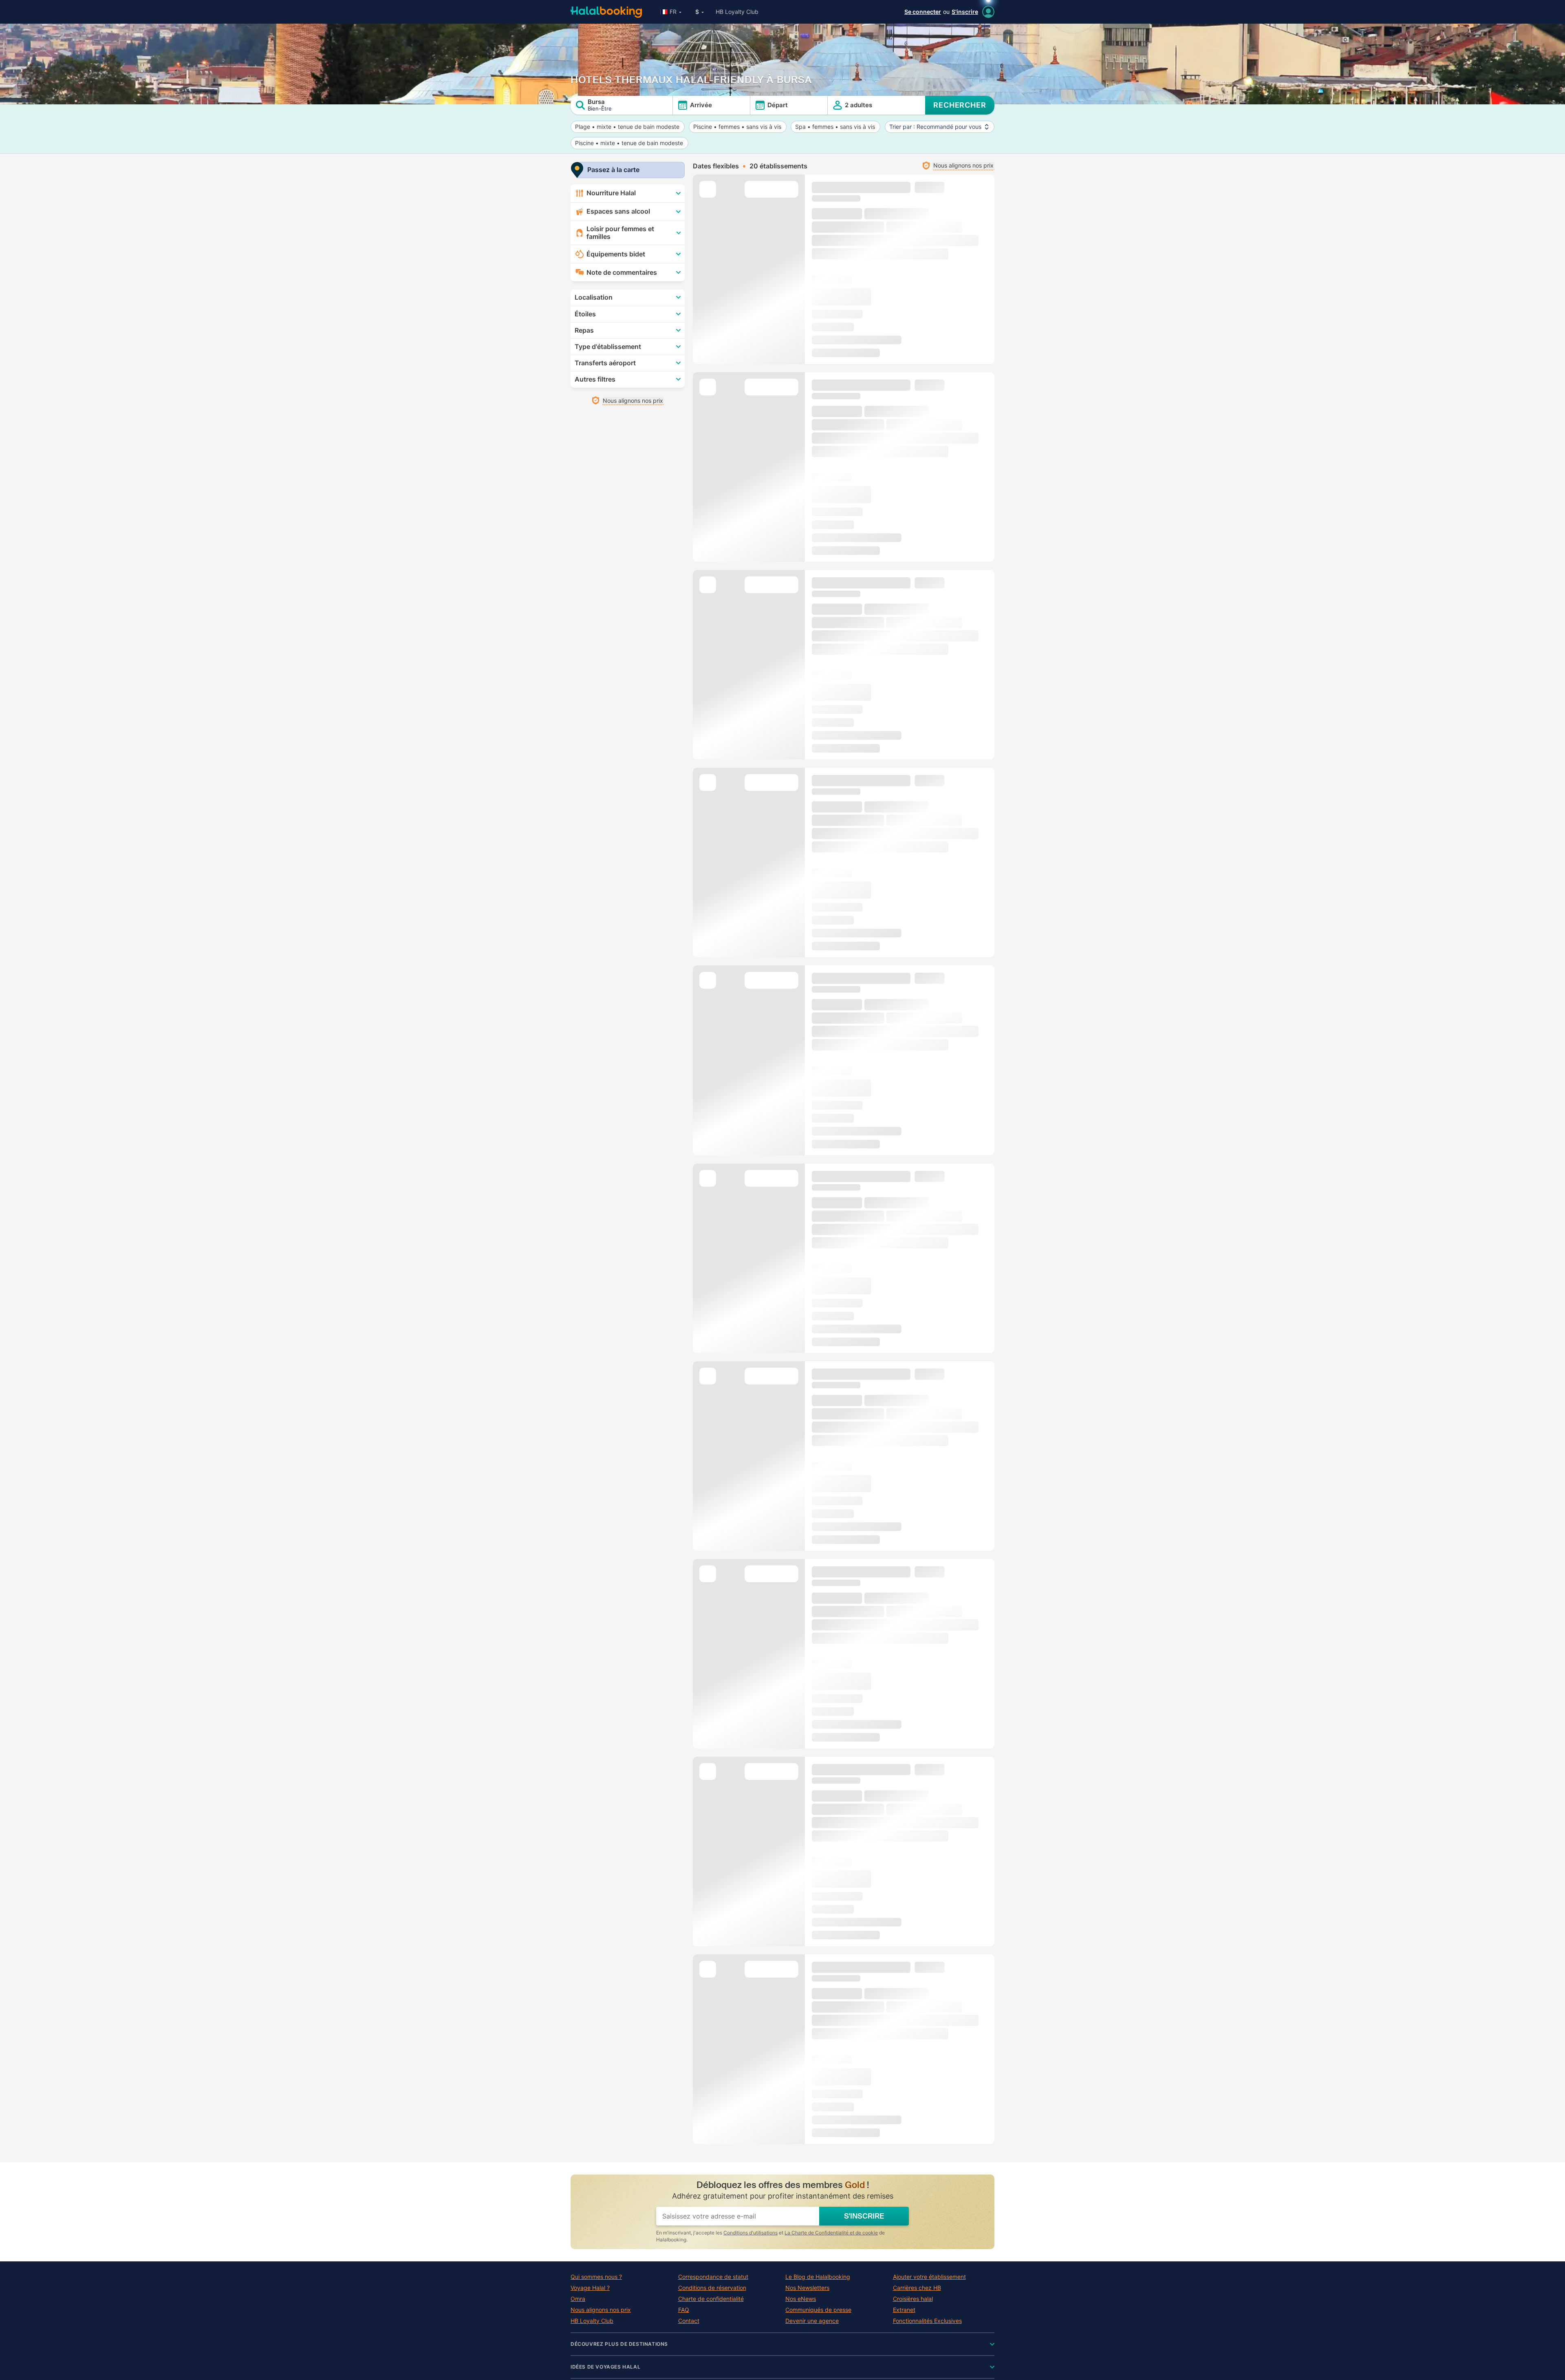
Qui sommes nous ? (596, 2277)
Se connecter (923, 12)
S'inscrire (965, 12)
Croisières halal (913, 2299)
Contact (689, 2321)
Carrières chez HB (917, 2288)
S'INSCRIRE (864, 2216)
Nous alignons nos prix (601, 2310)
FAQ (684, 2310)
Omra (578, 2299)
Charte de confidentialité (711, 2299)
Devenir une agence (812, 2321)
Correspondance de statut (713, 2277)
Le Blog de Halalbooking (818, 2277)
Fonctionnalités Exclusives (927, 2321)
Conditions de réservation (712, 2288)
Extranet (904, 2310)
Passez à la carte (613, 170)
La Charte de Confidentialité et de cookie (831, 2233)
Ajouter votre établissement (929, 2277)
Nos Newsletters (807, 2288)
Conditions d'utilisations (751, 2233)
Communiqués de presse (818, 2310)
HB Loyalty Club (737, 12)
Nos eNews (801, 2299)
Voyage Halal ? (590, 2288)
